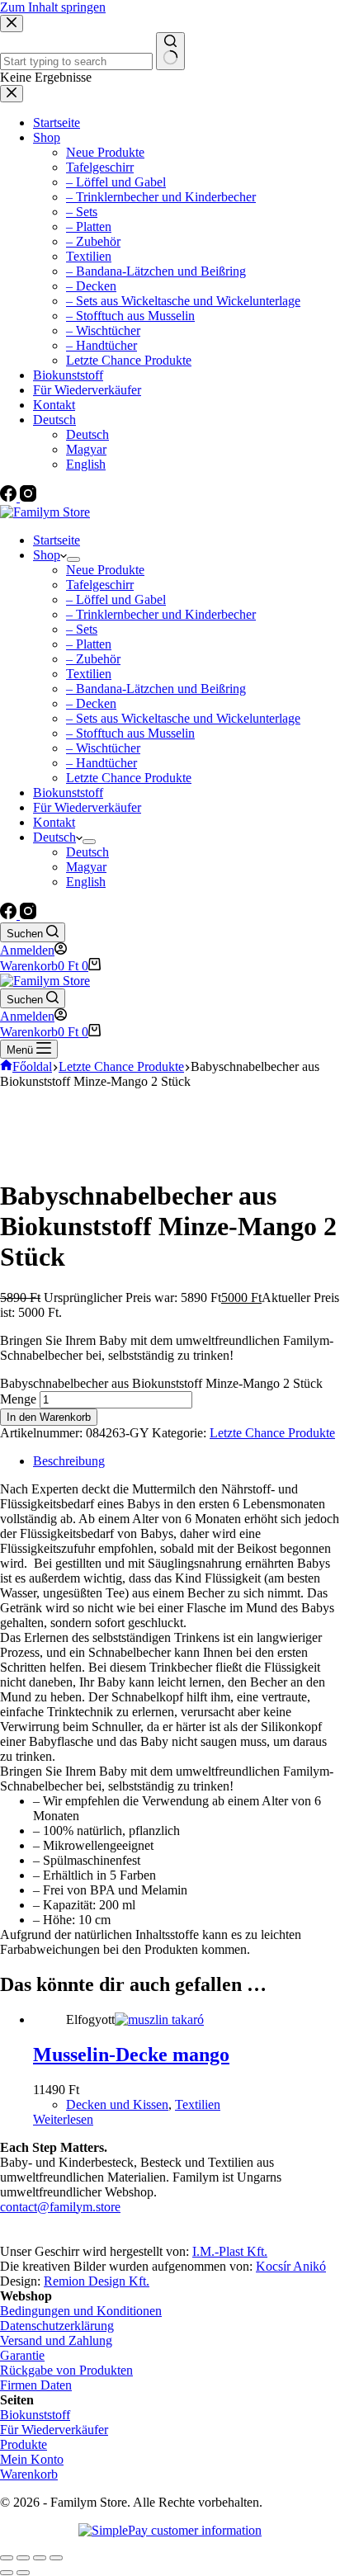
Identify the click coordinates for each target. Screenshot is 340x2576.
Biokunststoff (68, 793)
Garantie (22, 2355)
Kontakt (54, 822)
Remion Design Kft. (97, 2281)
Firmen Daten (36, 2385)
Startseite (57, 540)
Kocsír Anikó (291, 2266)
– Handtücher (102, 763)
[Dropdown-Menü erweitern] (73, 559)
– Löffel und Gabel (116, 599)
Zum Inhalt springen (53, 7)
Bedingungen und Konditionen (81, 2311)
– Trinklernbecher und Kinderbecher (161, 614)
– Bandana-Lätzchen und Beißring (156, 689)
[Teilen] (23, 2558)
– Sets (82, 629)
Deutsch (54, 837)
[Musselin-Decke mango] (159, 2019)
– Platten (89, 644)
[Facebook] (10, 915)
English (86, 882)
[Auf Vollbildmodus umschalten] (40, 2558)
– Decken (91, 703)
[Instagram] (28, 915)
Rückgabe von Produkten (66, 2370)
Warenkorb (29, 2474)
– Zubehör (93, 659)
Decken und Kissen (117, 2104)
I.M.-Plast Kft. (230, 2251)
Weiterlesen (63, 2119)
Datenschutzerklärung (57, 2326)
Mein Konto (32, 2459)
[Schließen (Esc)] (7, 2558)
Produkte (24, 2444)
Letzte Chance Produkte (129, 778)
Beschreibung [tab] (69, 1461)
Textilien (89, 674)
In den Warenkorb (49, 1417)
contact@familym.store (60, 2207)
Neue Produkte (105, 570)
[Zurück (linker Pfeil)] (7, 2573)
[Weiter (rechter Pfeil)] (23, 2573)
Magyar (86, 867)
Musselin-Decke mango (131, 2055)
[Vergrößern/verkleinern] (56, 2558)
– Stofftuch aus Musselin (130, 733)
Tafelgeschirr (100, 585)
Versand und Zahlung (56, 2340)
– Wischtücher (103, 748)
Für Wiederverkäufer (87, 807)
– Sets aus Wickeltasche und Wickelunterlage (183, 718)
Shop (47, 555)
